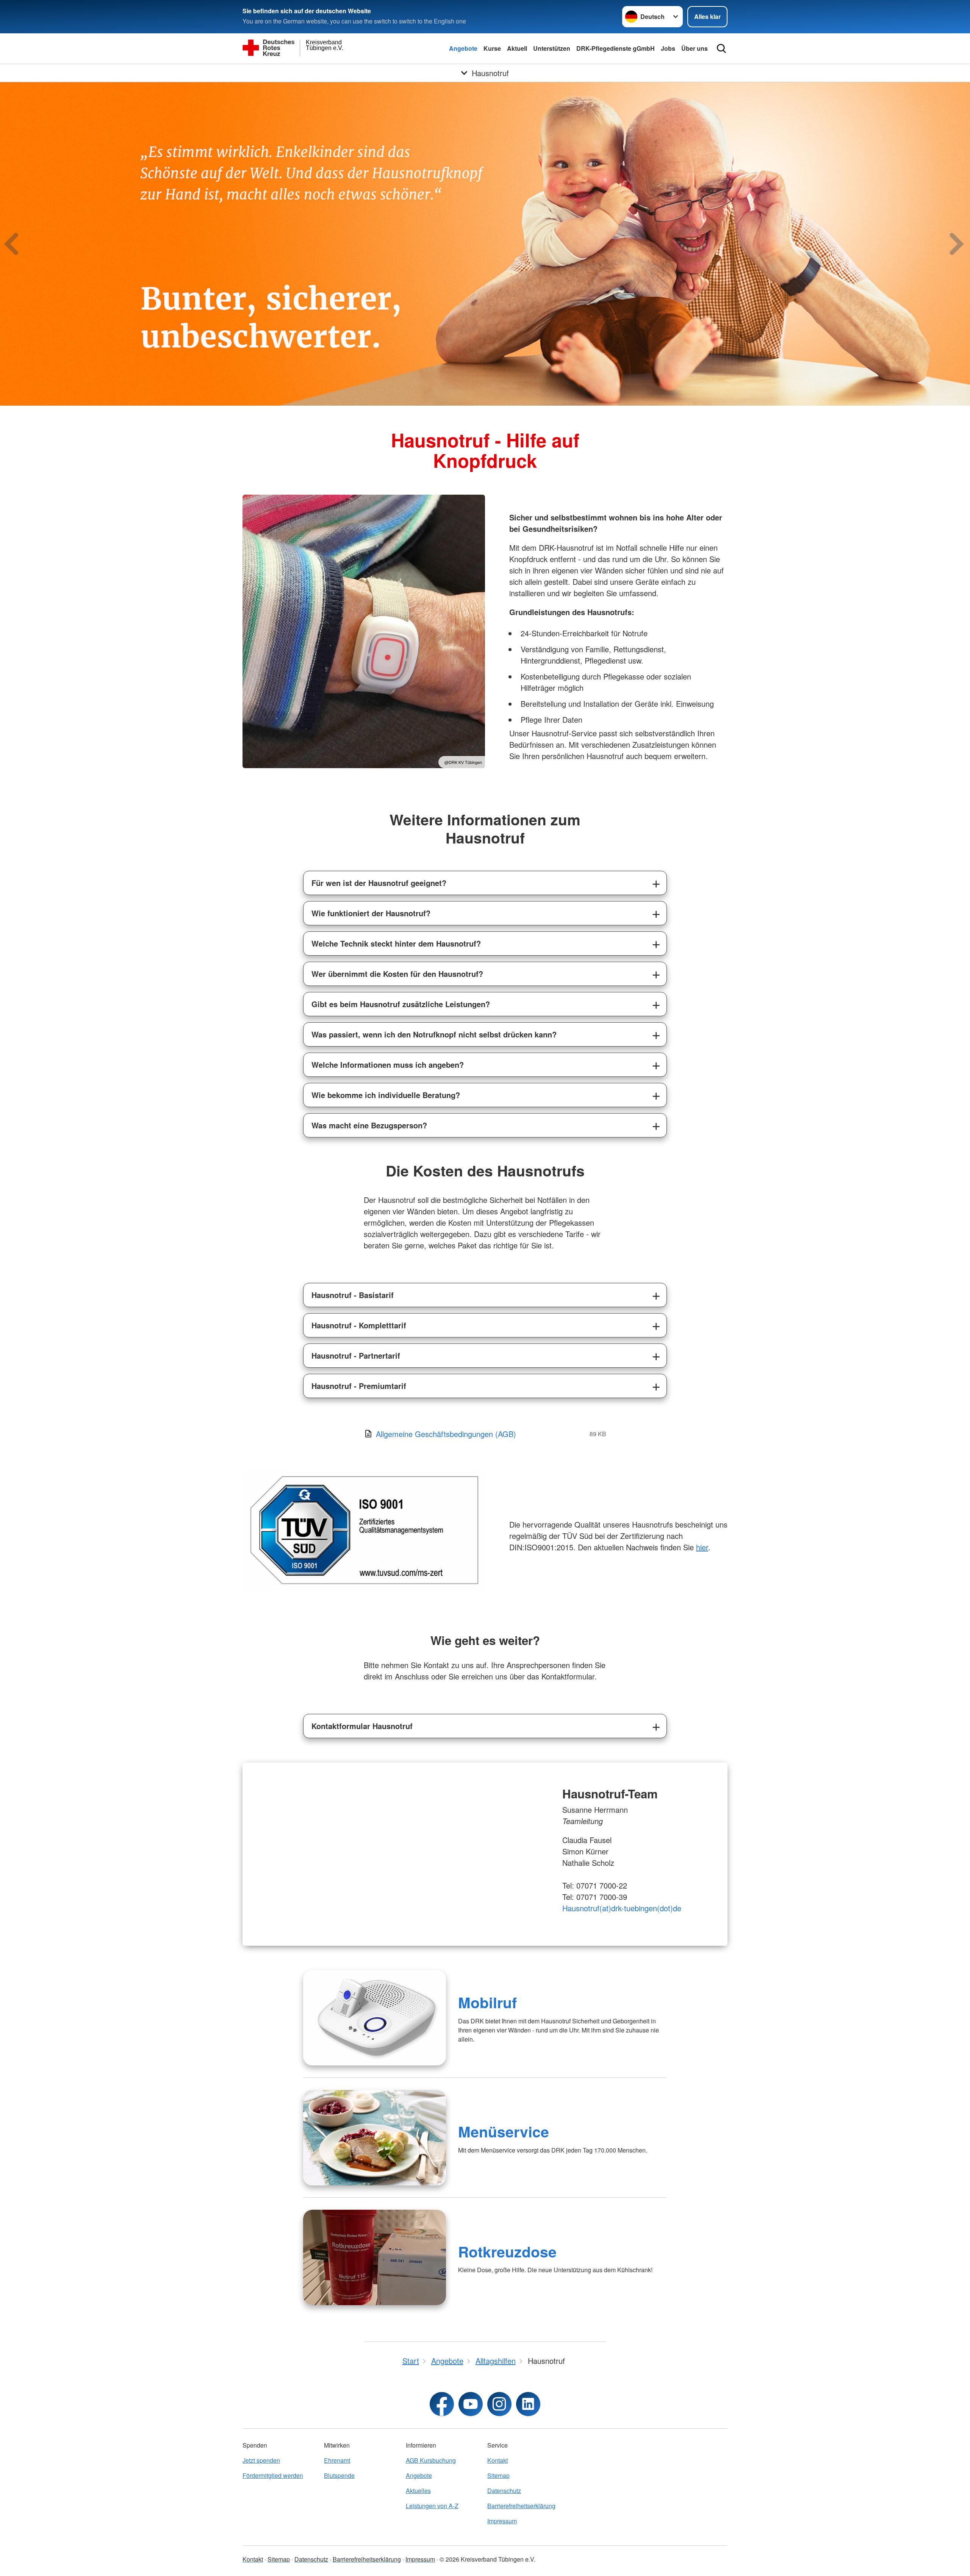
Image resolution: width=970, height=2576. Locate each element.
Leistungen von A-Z (432, 2506)
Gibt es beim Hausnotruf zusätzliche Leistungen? (401, 1004)
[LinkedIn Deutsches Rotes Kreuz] (528, 2404)
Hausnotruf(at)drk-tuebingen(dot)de (622, 1908)
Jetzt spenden (261, 2460)
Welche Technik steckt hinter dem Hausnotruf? (396, 943)
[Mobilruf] (375, 2018)
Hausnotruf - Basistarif (353, 1295)
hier (702, 1547)
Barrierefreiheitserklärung (521, 2506)
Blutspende (339, 2475)
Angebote (463, 48)
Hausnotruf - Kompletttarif (359, 1325)
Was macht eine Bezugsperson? (369, 1125)
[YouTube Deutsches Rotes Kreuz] (471, 2404)
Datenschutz (504, 2491)
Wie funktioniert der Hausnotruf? (371, 913)
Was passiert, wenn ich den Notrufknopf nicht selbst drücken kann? (434, 1034)
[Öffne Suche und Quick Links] (721, 48)
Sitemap (498, 2475)
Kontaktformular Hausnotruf (362, 1726)
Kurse (492, 48)
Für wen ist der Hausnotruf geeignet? (379, 883)
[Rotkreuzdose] (375, 2257)
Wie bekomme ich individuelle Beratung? (386, 1095)
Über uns (695, 48)
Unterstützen (552, 48)
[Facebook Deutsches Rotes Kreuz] (442, 2404)
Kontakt (498, 2460)
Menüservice (504, 2131)
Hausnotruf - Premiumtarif (359, 1386)
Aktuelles (418, 2491)
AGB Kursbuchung (431, 2460)
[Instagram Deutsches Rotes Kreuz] (499, 2404)
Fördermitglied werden (273, 2475)
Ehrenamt (337, 2460)
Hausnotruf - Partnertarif (356, 1355)
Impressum (502, 2521)
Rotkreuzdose (507, 2251)
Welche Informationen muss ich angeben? (388, 1065)
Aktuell (517, 48)
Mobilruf (487, 2002)
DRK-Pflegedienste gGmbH (616, 48)
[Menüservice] (375, 2138)
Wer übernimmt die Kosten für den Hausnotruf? (397, 974)
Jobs (668, 48)
